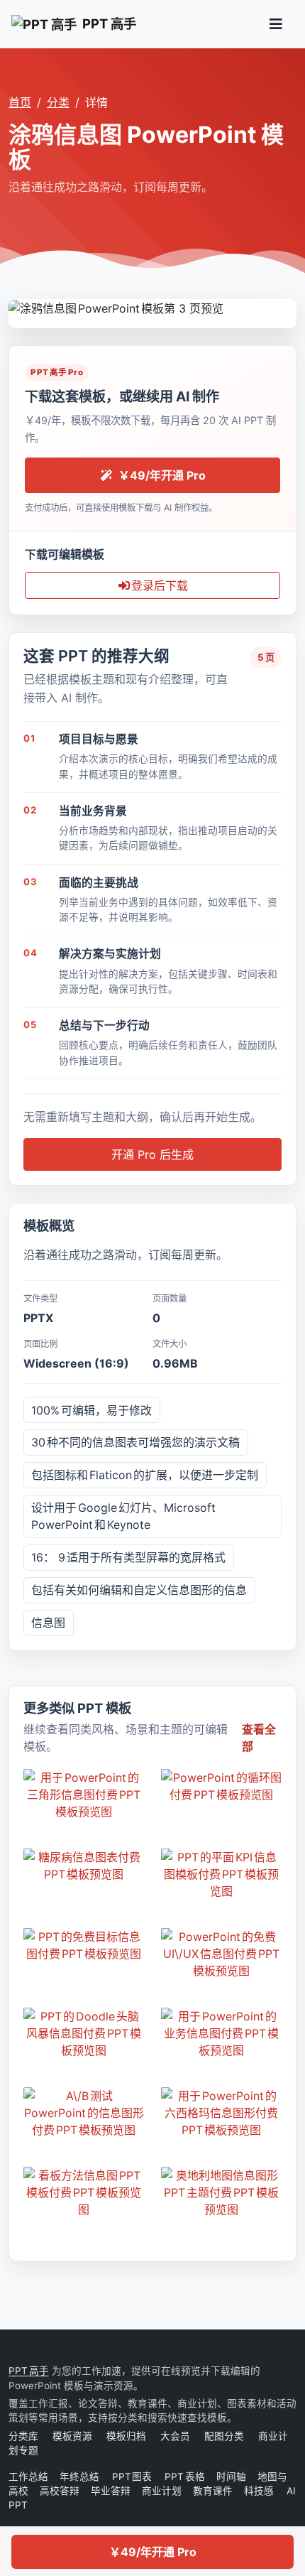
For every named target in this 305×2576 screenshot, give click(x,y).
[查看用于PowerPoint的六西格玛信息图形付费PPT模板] (221, 2113)
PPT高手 (29, 2371)
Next (285, 307)
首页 (20, 102)
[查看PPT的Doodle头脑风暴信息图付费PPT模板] (84, 2033)
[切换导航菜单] (276, 24)
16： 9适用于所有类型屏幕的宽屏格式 (128, 1557)
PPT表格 (185, 2477)
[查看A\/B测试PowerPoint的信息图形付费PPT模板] (84, 2113)
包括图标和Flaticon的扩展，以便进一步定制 (145, 1475)
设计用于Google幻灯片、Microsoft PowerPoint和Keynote (123, 1516)
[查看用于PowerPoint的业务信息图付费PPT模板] (221, 2033)
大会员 (175, 2436)
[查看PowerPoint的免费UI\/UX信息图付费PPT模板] (221, 1954)
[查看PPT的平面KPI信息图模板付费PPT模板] (221, 1874)
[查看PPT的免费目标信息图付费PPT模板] (84, 1945)
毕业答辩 (111, 2491)
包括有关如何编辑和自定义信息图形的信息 (139, 1590)
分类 (58, 102)
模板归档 (126, 2436)
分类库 (23, 2436)
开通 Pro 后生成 (152, 1154)
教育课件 (213, 2491)
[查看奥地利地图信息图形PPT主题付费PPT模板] (221, 2192)
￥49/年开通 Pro (153, 2552)
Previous (20, 307)
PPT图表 (133, 2477)
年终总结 (80, 2477)
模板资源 (72, 2436)
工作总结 (28, 2477)
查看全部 (259, 1738)
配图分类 (224, 2436)
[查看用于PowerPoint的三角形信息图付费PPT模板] (84, 1795)
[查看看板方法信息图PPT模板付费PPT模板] (84, 2192)
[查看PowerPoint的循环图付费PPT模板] (221, 1786)
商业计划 (162, 2491)
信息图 (48, 1623)
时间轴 (231, 2477)
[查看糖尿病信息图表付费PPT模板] (84, 1866)
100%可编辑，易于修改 (91, 1410)
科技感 (259, 2491)
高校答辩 (60, 2491)
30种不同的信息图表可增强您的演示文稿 (135, 1442)
